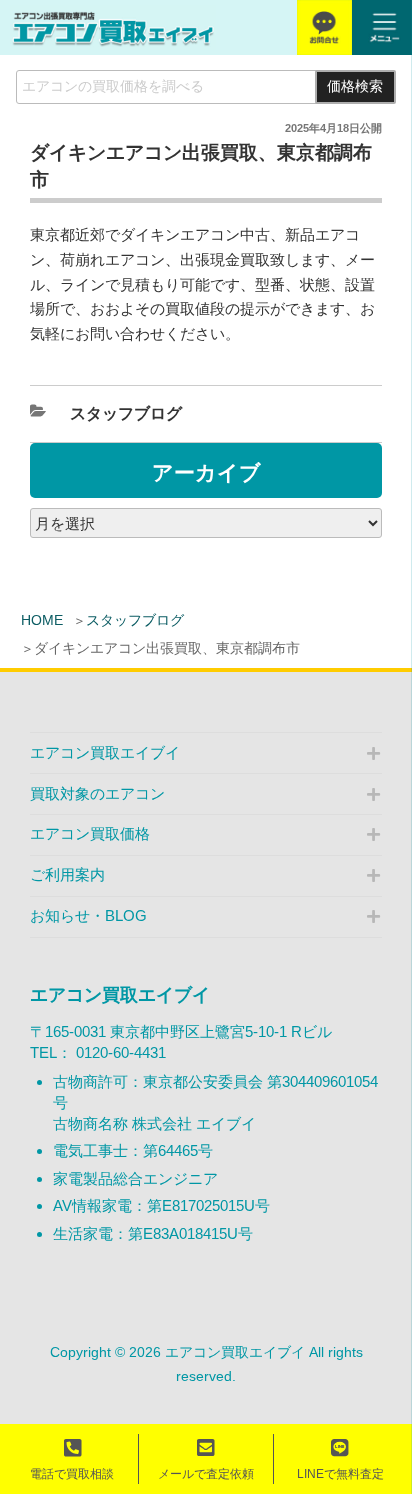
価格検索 (355, 86)
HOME (42, 620)
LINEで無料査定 (340, 1474)
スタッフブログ (135, 620)
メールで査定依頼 (206, 1474)
